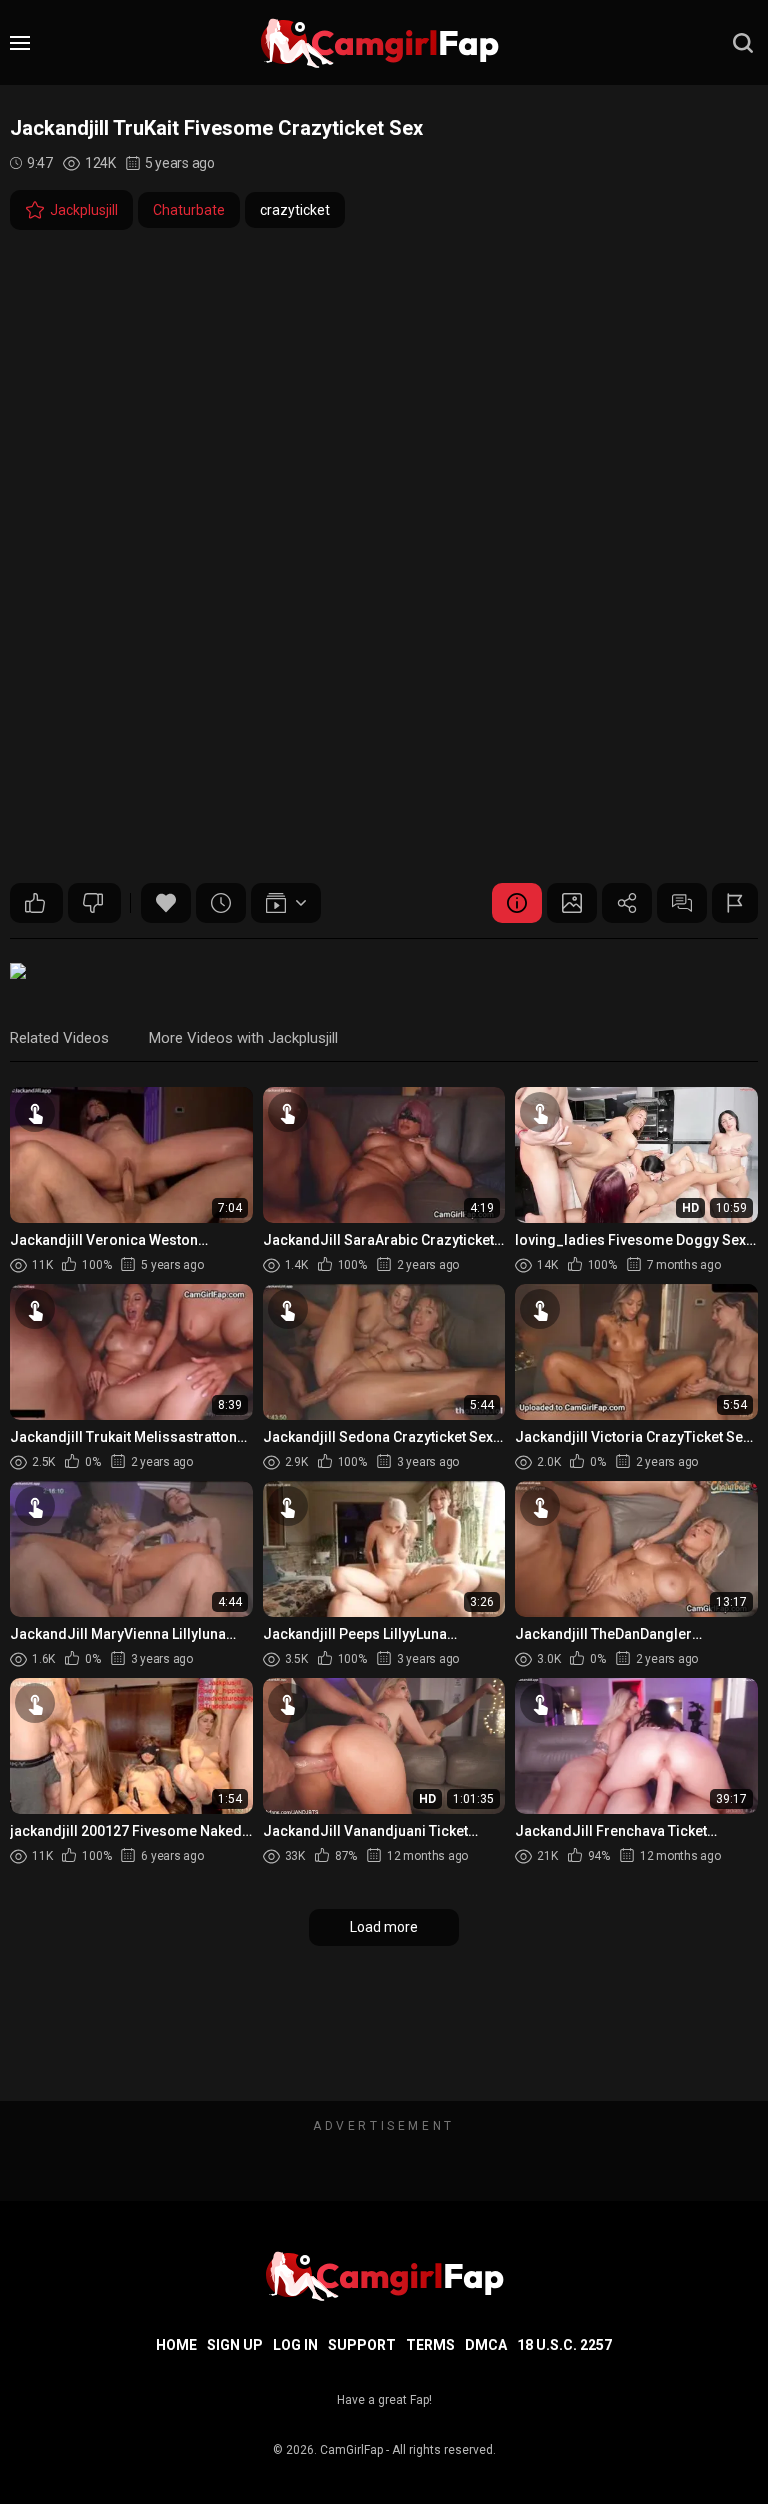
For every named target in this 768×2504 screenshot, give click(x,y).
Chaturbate (189, 210)
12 (36, 903)
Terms (430, 2345)
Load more (384, 1927)
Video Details (517, 903)
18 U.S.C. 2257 (564, 2345)
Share (627, 903)
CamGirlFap (351, 2450)
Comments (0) (682, 903)
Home (176, 2345)
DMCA (486, 2345)
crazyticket (295, 210)
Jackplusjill (84, 210)
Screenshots (572, 903)
